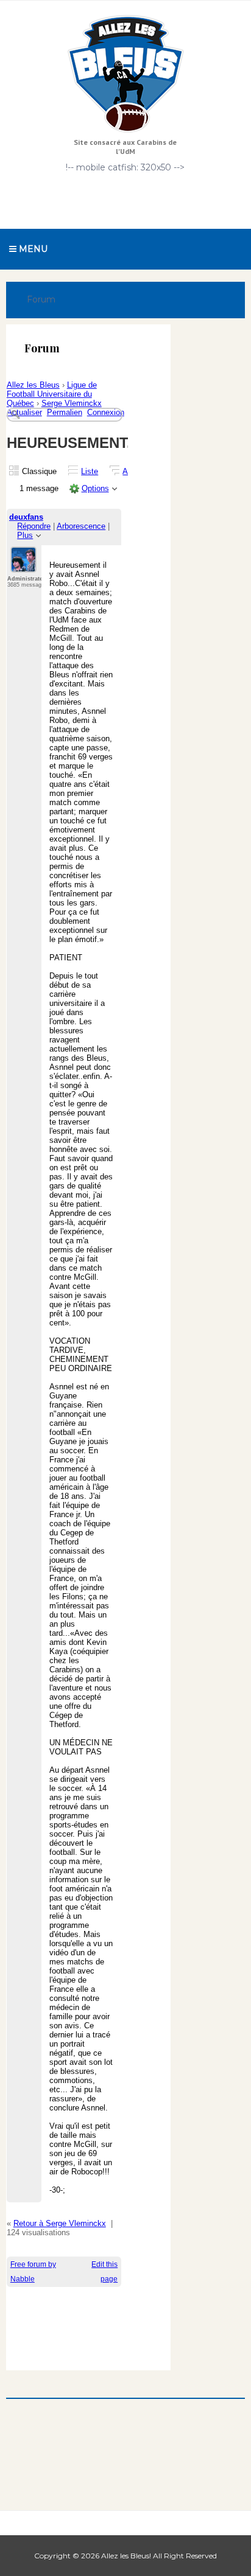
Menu (32, 249)
